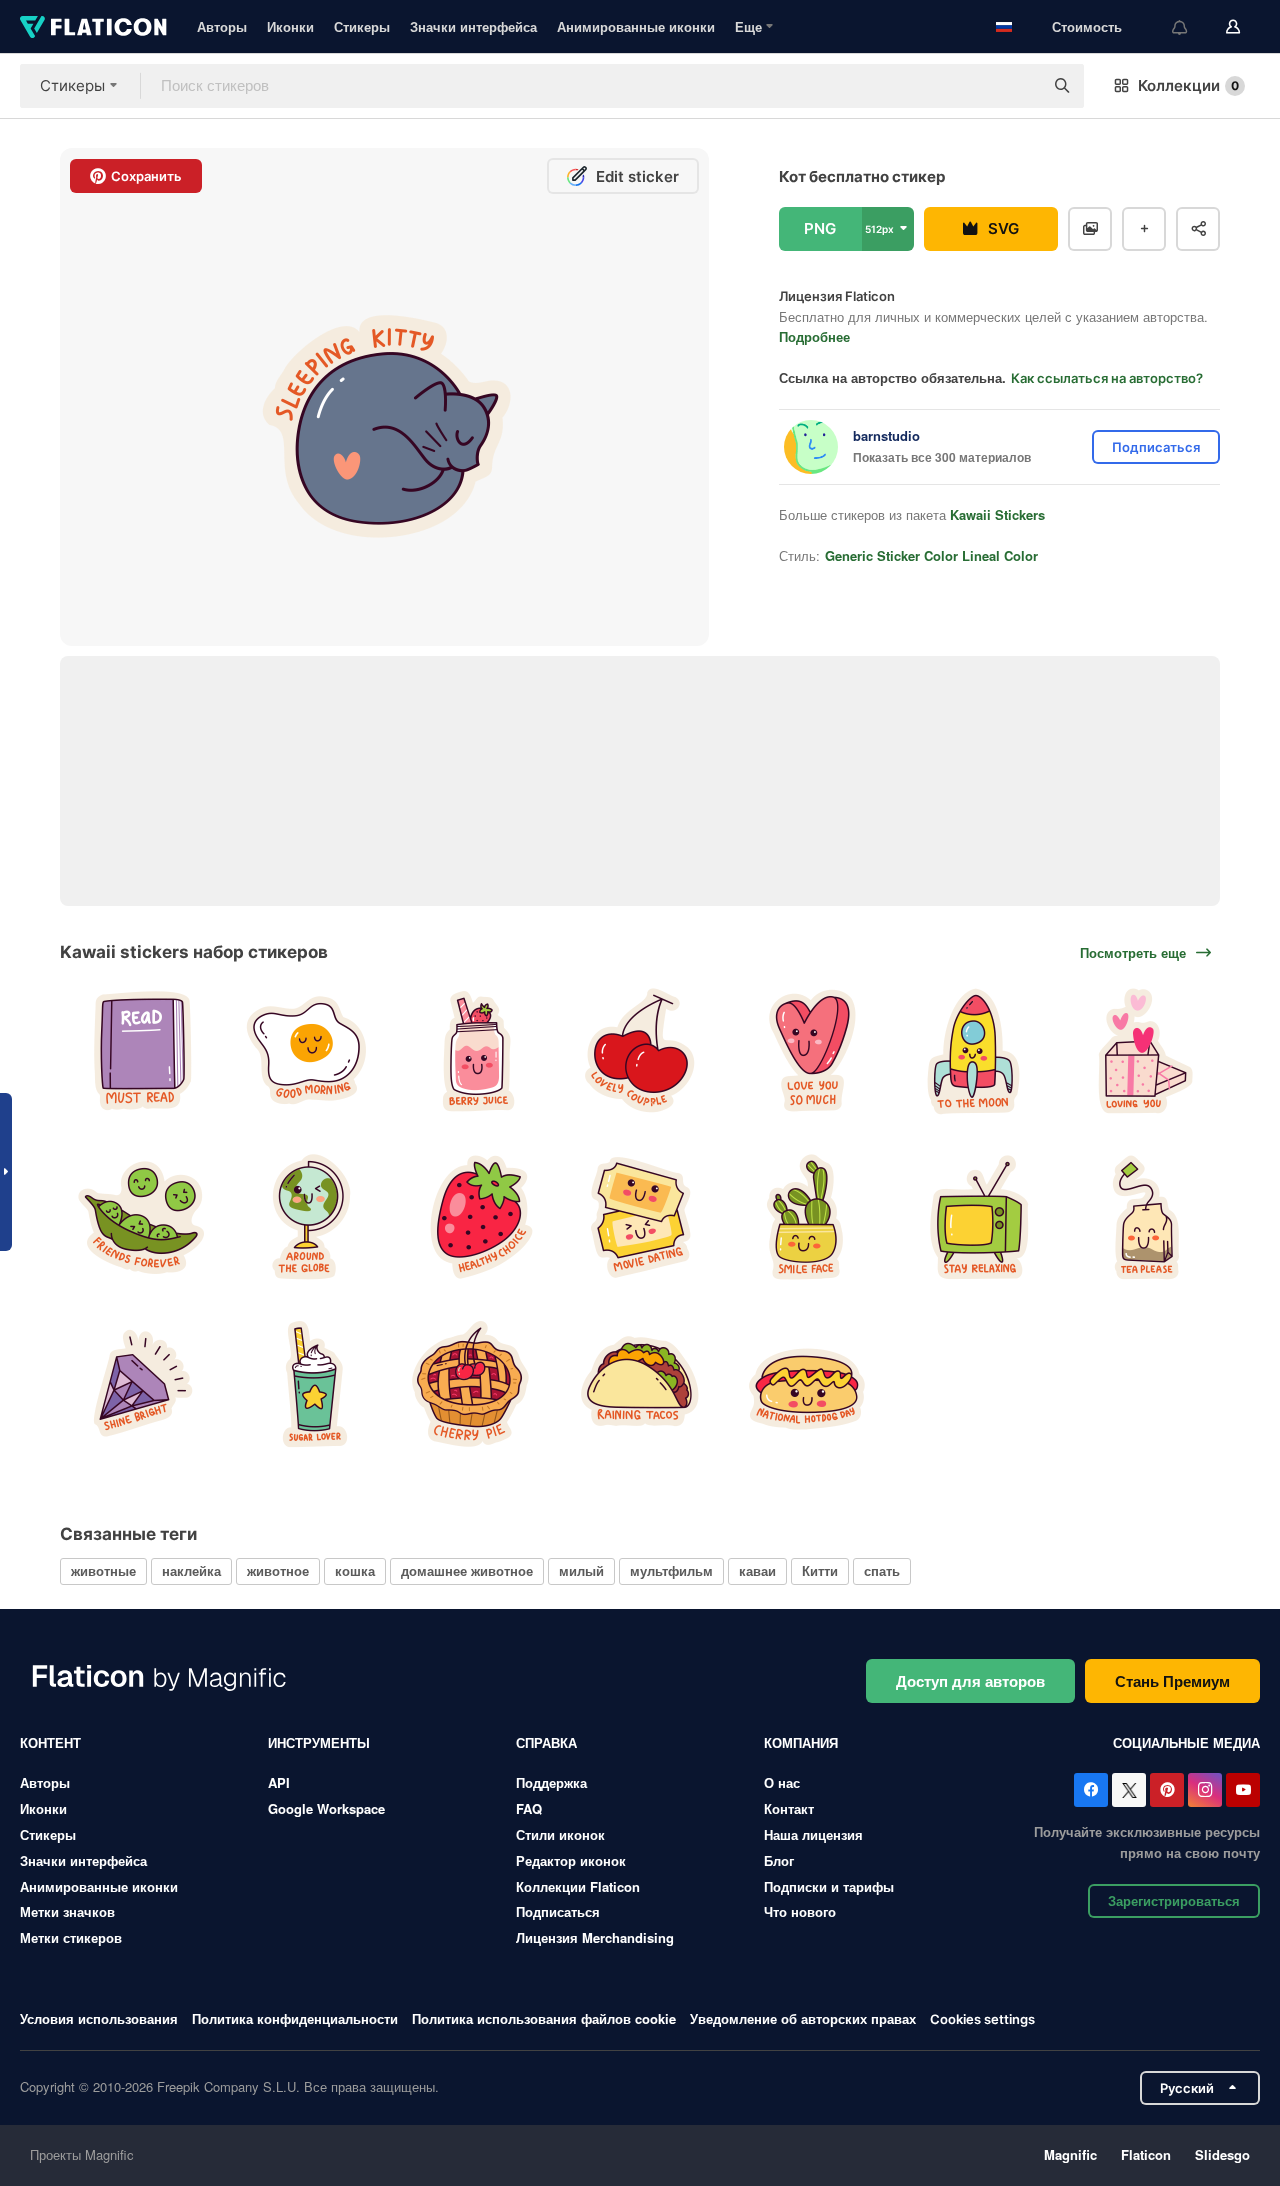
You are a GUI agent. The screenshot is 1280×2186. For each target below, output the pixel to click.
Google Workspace (326, 1808)
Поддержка (551, 1782)
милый (581, 1570)
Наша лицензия (813, 1834)
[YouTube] (1243, 1790)
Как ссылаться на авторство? (1107, 378)
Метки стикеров (71, 1937)
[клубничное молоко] (473, 1050)
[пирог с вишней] (473, 1383)
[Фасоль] (140, 1216)
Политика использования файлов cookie (544, 2018)
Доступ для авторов (970, 1681)
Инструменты (319, 1742)
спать (882, 1570)
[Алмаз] (140, 1383)
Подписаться (558, 1911)
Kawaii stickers (997, 514)
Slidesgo (1222, 2154)
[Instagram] (1205, 1790)
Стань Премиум (1172, 1681)
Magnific (1070, 2154)
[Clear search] (1018, 86)
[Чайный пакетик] (1139, 1216)
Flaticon (1146, 2154)
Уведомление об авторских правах (803, 2018)
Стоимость (1087, 26)
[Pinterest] (1167, 1790)
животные (103, 1570)
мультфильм (671, 1570)
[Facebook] (1091, 1790)
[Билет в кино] (639, 1216)
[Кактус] (806, 1216)
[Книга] (140, 1050)
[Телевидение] (972, 1216)
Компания (801, 1742)
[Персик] (806, 1383)
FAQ (529, 1808)
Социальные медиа (1186, 1742)
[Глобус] (306, 1216)
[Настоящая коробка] (1139, 1050)
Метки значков (67, 1911)
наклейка (191, 1570)
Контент (50, 1742)
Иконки (290, 26)
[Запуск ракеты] (972, 1050)
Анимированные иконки (636, 26)
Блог (779, 1860)
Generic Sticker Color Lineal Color (931, 555)
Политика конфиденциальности (295, 2018)
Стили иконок (560, 1834)
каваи (757, 1570)
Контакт (789, 1808)
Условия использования (99, 2018)
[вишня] (639, 1050)
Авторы (222, 26)
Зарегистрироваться (1174, 1900)
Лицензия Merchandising (595, 1937)
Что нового (800, 1911)
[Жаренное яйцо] (306, 1050)
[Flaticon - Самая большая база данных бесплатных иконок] (93, 27)
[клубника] (473, 1216)
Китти (820, 1570)
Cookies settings (982, 2019)
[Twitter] (1129, 1790)
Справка (546, 1742)
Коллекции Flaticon (578, 1886)
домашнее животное (467, 1570)
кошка (355, 1570)
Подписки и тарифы (829, 1886)
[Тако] (639, 1383)
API (279, 1782)
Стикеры (362, 26)
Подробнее (814, 336)
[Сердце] (806, 1050)
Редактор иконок (571, 1860)
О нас (782, 1782)
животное (278, 1570)
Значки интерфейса (473, 26)
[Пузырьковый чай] (306, 1383)
